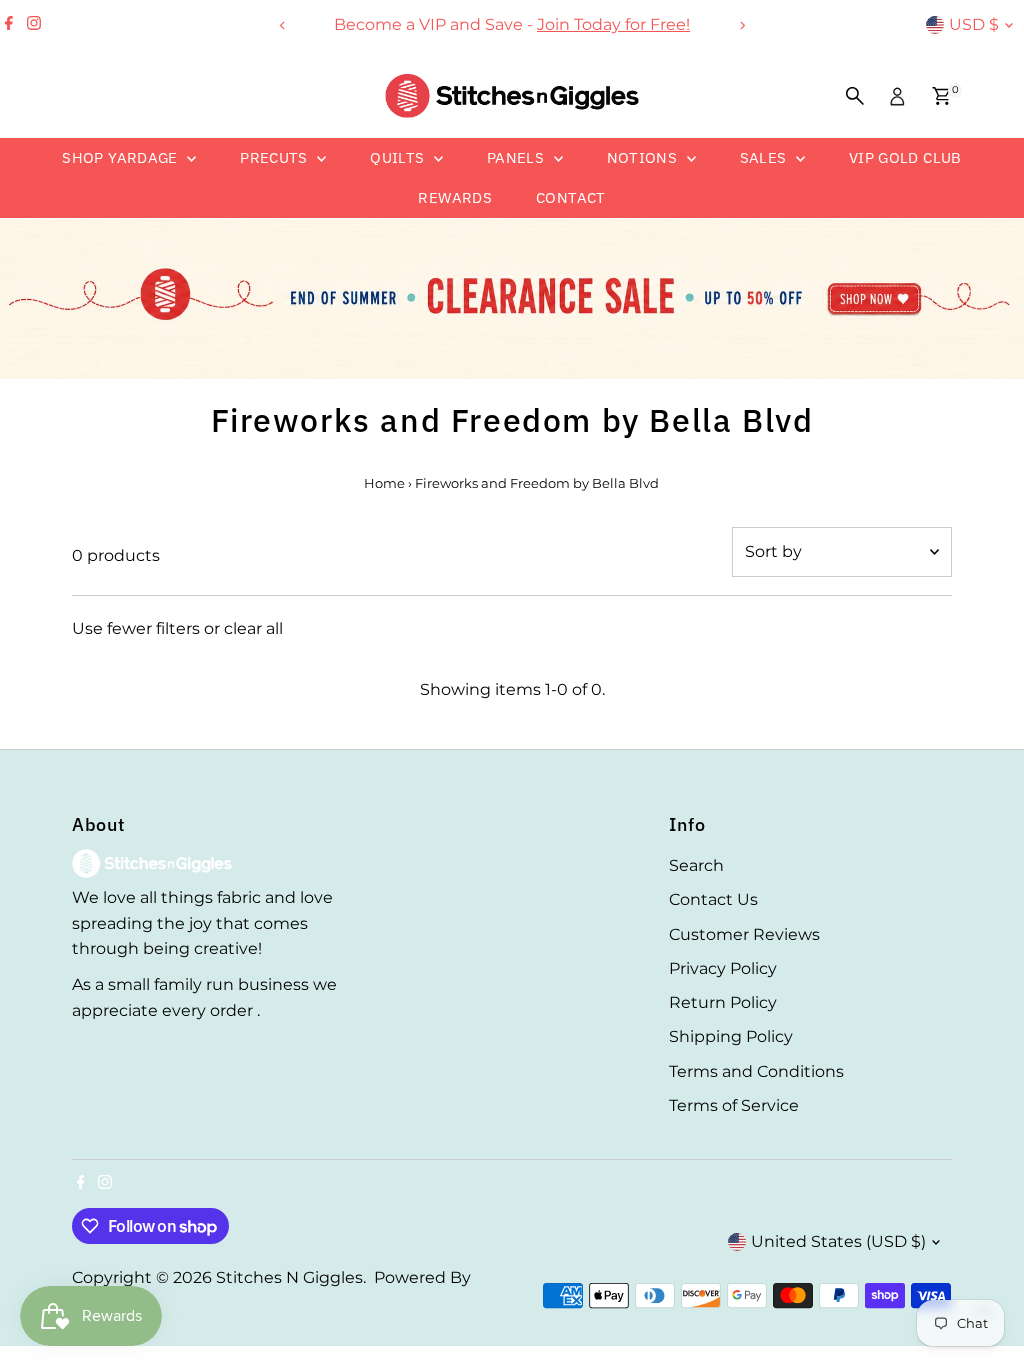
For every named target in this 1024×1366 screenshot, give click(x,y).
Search (696, 865)
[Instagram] (34, 25)
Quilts (399, 157)
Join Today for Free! (613, 24)
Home (384, 483)
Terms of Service (734, 1105)
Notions (644, 157)
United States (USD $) (838, 1241)
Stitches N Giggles (289, 1277)
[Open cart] (941, 96)
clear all (253, 628)
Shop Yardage (122, 157)
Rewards (455, 197)
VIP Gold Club (905, 157)
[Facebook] (9, 25)
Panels (518, 157)
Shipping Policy (731, 1036)
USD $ (974, 24)
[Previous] (282, 25)
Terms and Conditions (756, 1071)
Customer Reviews (744, 934)
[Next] (741, 25)
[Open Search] (855, 96)
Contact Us (713, 899)
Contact (571, 197)
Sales (765, 157)
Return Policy (723, 1002)
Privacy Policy (723, 968)
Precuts (276, 157)
